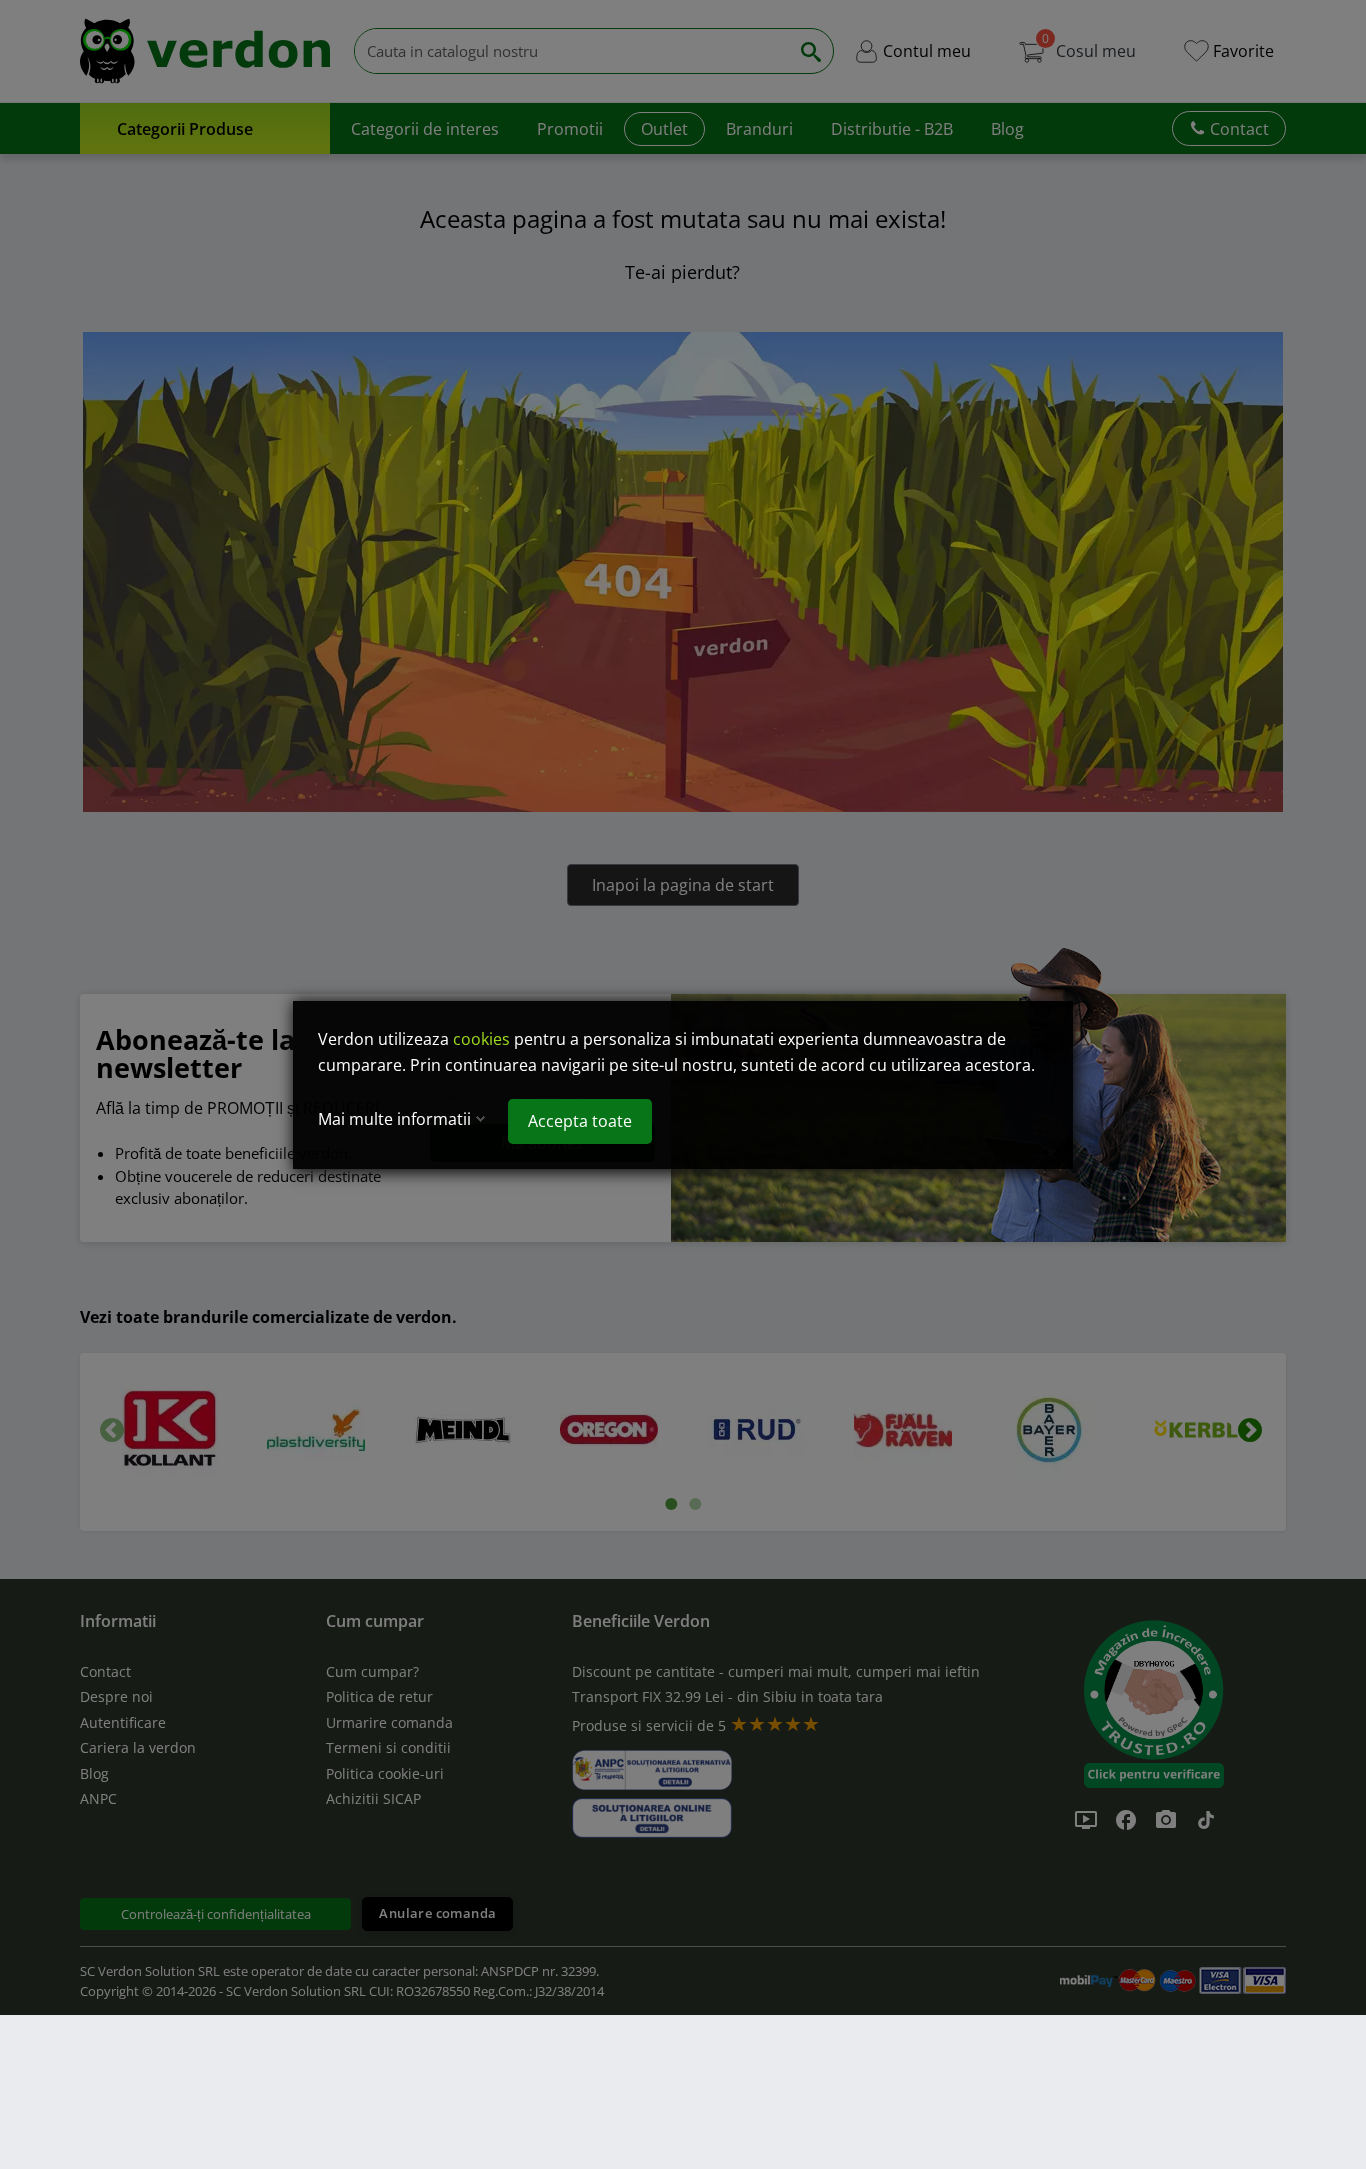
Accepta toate (580, 1121)
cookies (481, 1039)
